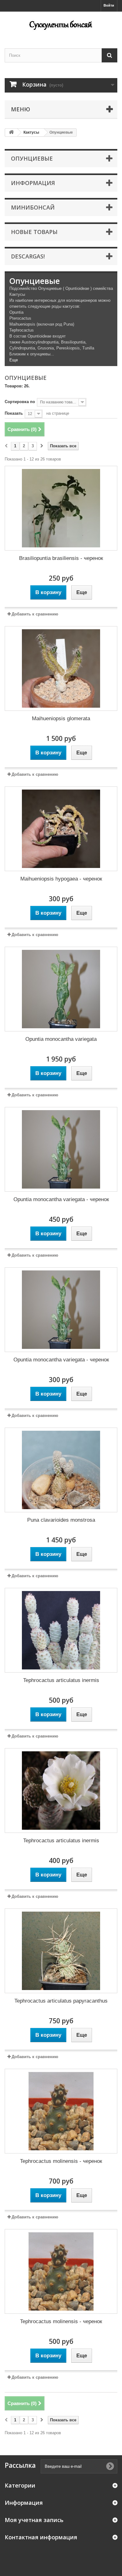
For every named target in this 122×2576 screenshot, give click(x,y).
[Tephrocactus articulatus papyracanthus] (61, 1951)
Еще (14, 360)
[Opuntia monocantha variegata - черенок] (61, 1149)
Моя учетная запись (34, 2520)
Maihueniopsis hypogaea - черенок (61, 879)
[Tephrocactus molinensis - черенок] (61, 2111)
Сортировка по (20, 402)
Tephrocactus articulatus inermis (61, 1680)
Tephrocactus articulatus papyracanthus (61, 2001)
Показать (14, 413)
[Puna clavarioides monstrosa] (61, 1470)
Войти (109, 5)
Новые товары (34, 232)
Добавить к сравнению (35, 614)
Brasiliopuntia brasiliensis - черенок (61, 558)
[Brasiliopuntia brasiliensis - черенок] (61, 508)
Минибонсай (33, 207)
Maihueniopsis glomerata (61, 719)
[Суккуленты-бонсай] (61, 24)
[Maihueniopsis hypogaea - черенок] (61, 829)
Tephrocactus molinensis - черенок (61, 2161)
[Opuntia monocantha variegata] (61, 989)
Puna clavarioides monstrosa (61, 1520)
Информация (33, 183)
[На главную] (11, 133)
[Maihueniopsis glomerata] (61, 668)
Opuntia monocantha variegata (61, 1039)
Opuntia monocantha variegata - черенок (61, 1199)
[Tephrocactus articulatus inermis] (61, 1630)
